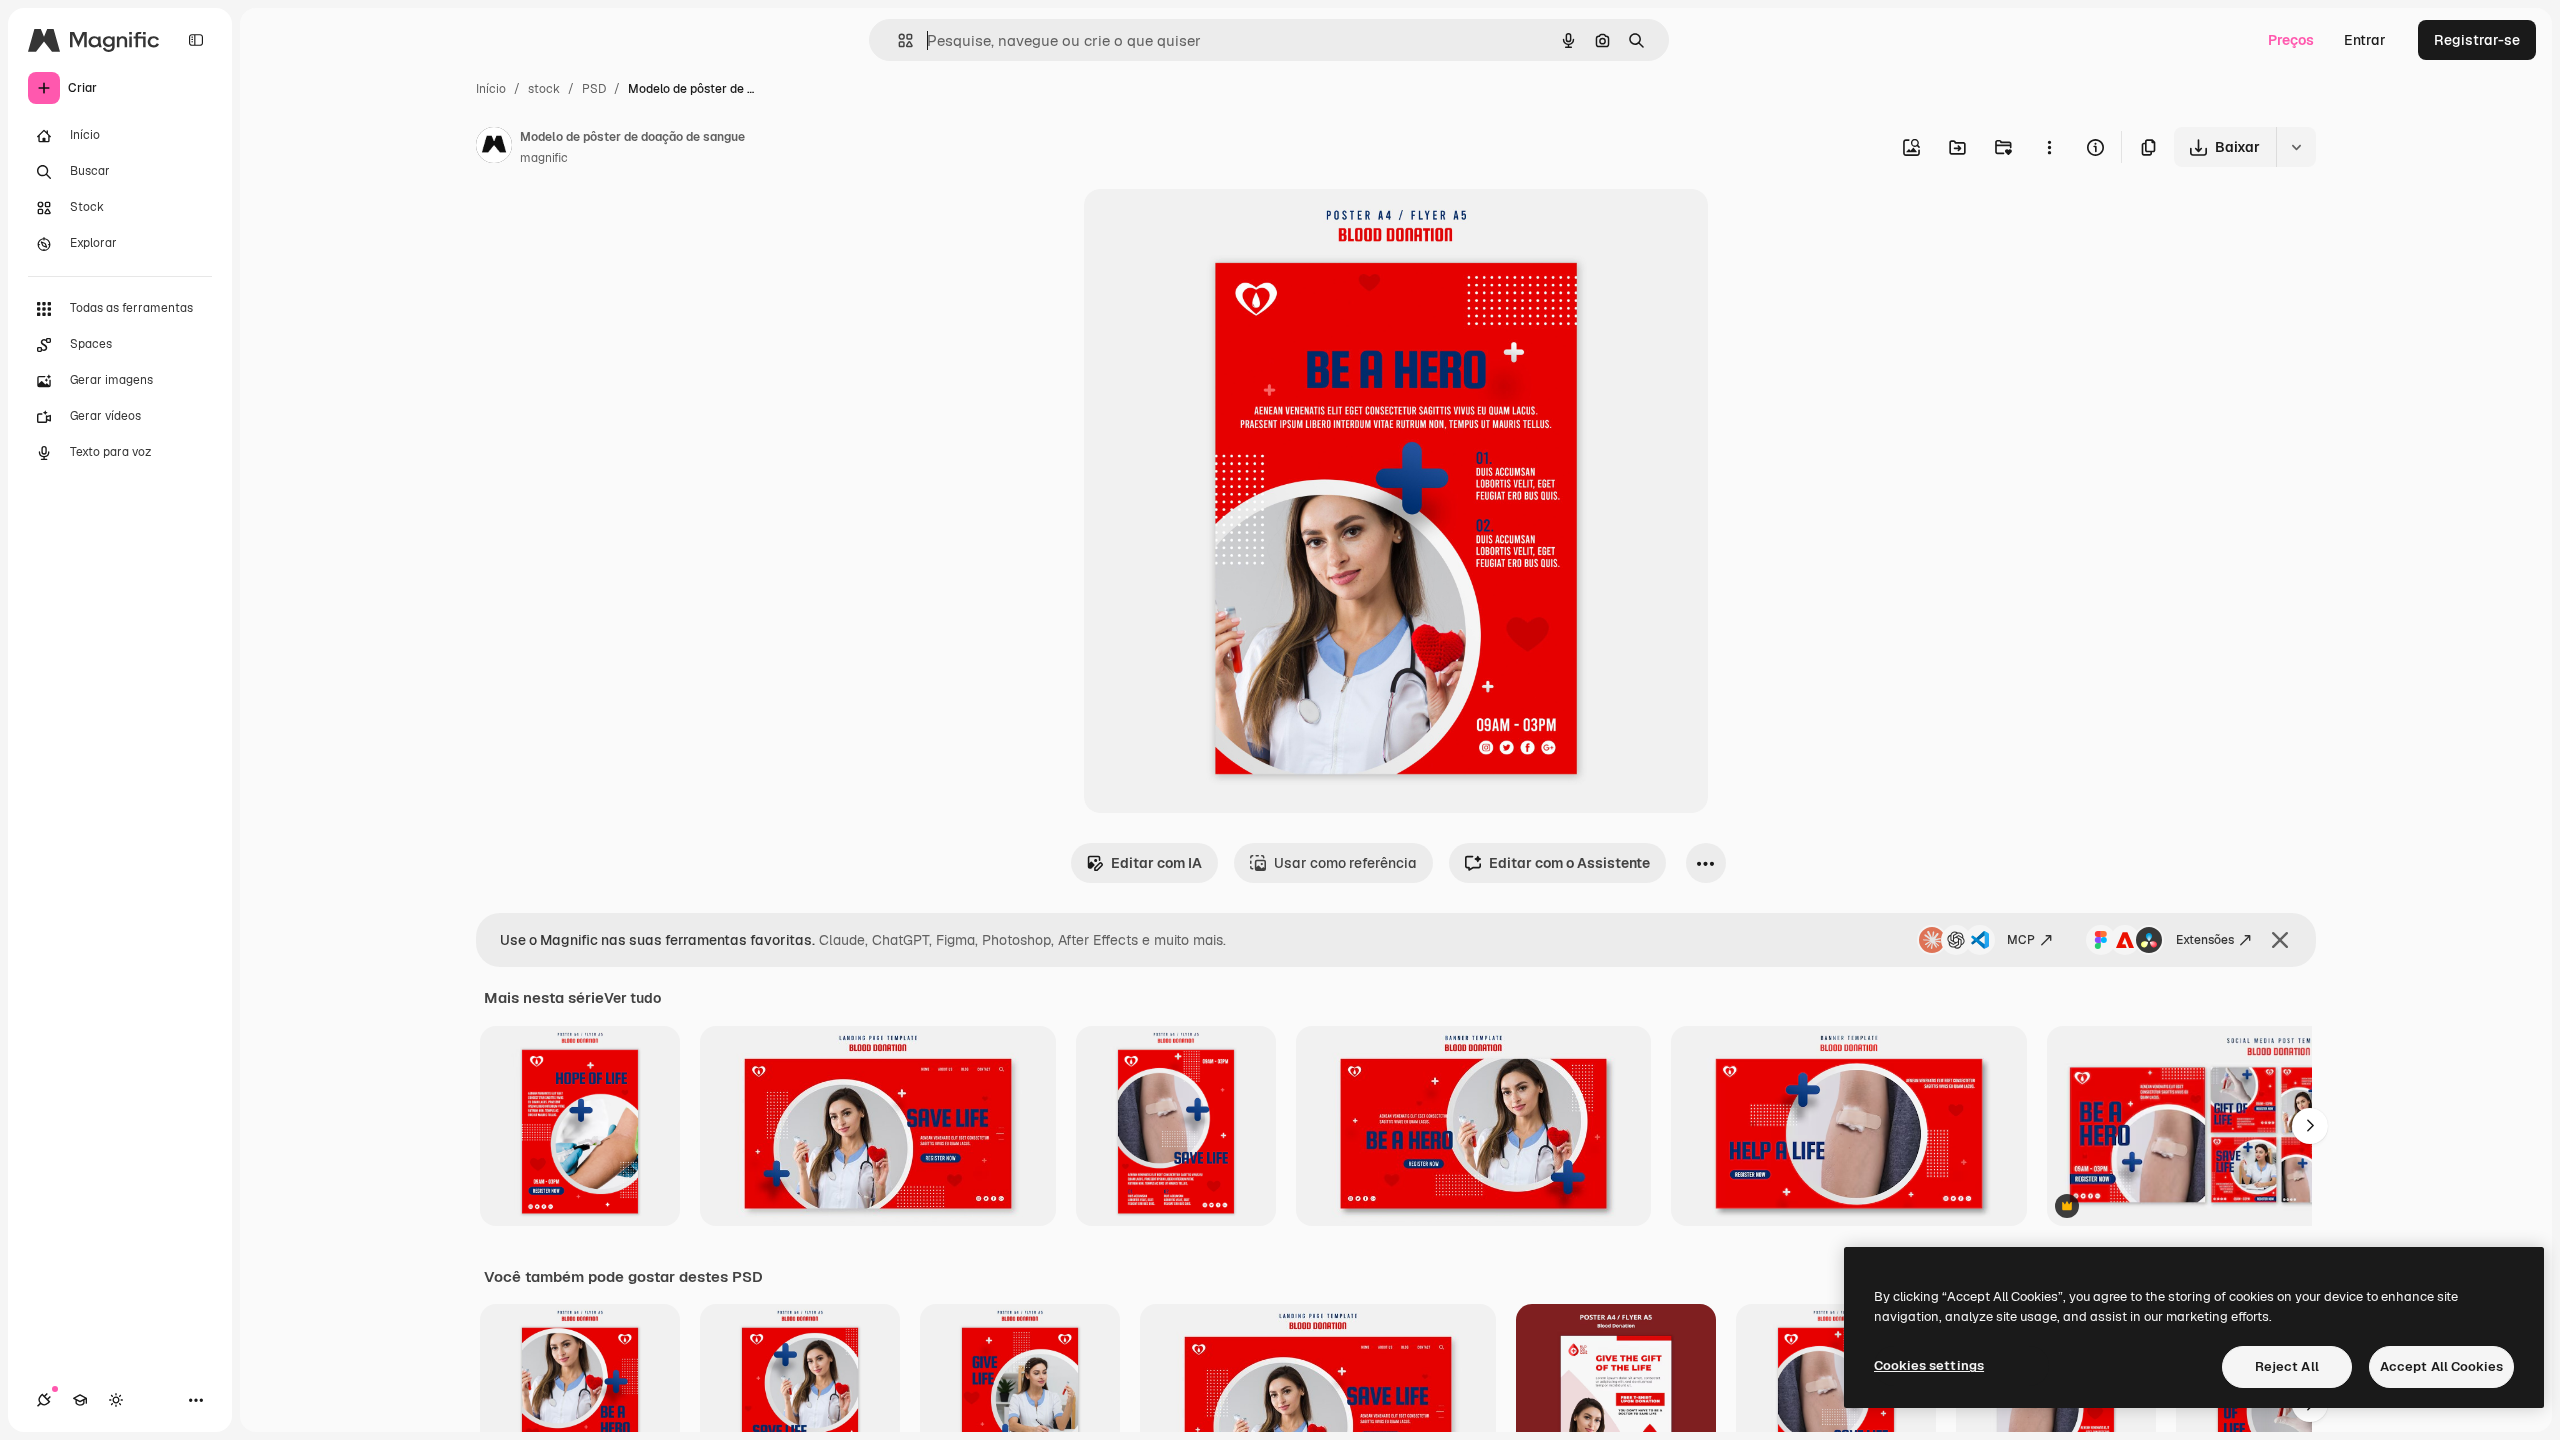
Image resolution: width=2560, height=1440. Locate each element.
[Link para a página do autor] (494, 148)
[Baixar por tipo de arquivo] (2296, 147)
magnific (544, 158)
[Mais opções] (2049, 147)
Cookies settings (1929, 1365)
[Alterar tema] (116, 1400)
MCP (2021, 940)
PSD (594, 89)
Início (491, 89)
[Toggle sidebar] (196, 40)
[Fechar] (2280, 940)
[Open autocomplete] (897, 40)
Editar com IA (1156, 863)
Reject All (2287, 1366)
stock (544, 89)
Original (1212, 227)
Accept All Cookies (2441, 1366)
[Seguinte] (2310, 1126)
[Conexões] (44, 1400)
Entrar (2365, 40)
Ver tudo (632, 998)
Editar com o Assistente (1569, 863)
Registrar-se (2477, 40)
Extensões (2205, 940)
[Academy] (80, 1400)
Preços (2291, 40)
